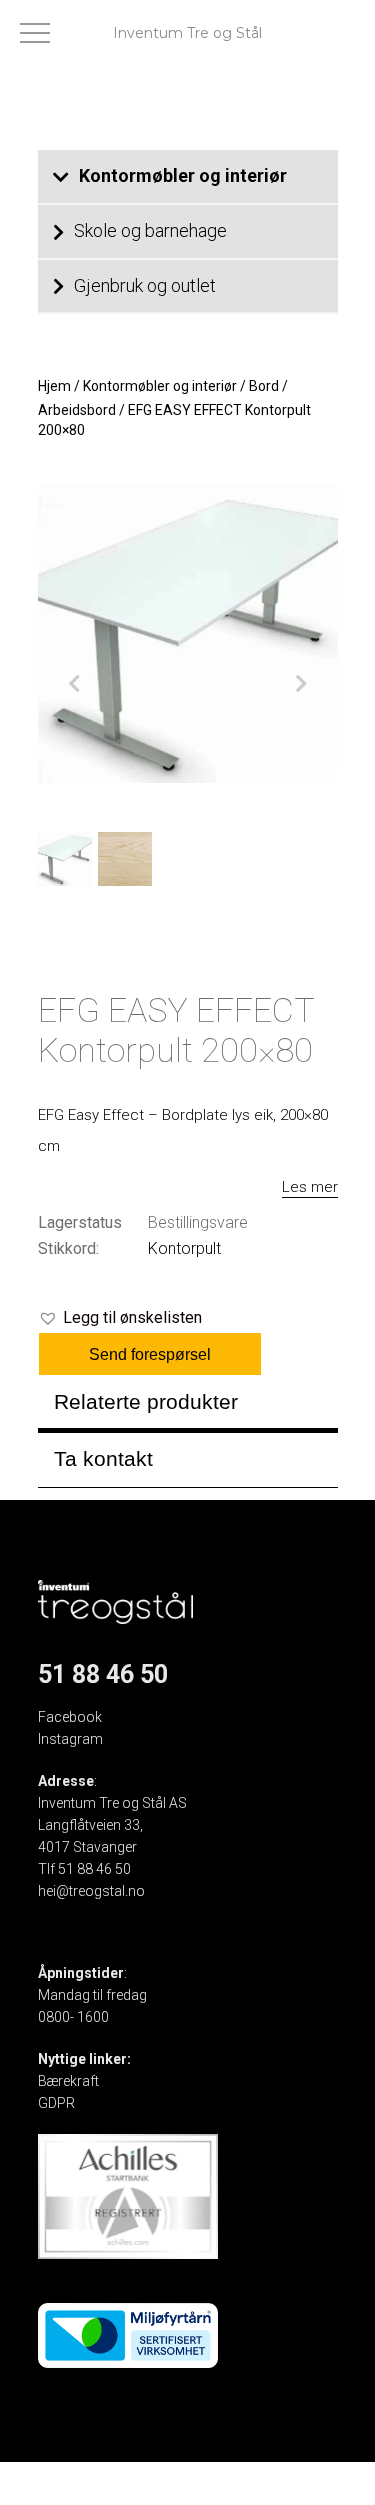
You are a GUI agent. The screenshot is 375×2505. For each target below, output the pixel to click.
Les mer (310, 1187)
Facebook (70, 1717)
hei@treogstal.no (91, 1891)
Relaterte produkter (146, 1401)
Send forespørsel (150, 1354)
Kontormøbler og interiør (183, 175)
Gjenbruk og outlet (145, 285)
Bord (264, 386)
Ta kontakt (103, 1458)
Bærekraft (68, 2081)
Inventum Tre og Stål (187, 33)
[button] (120, 1318)
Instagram (70, 1739)
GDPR (56, 2103)
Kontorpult (184, 1248)
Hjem (54, 386)
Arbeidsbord (77, 410)
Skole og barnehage (150, 230)
